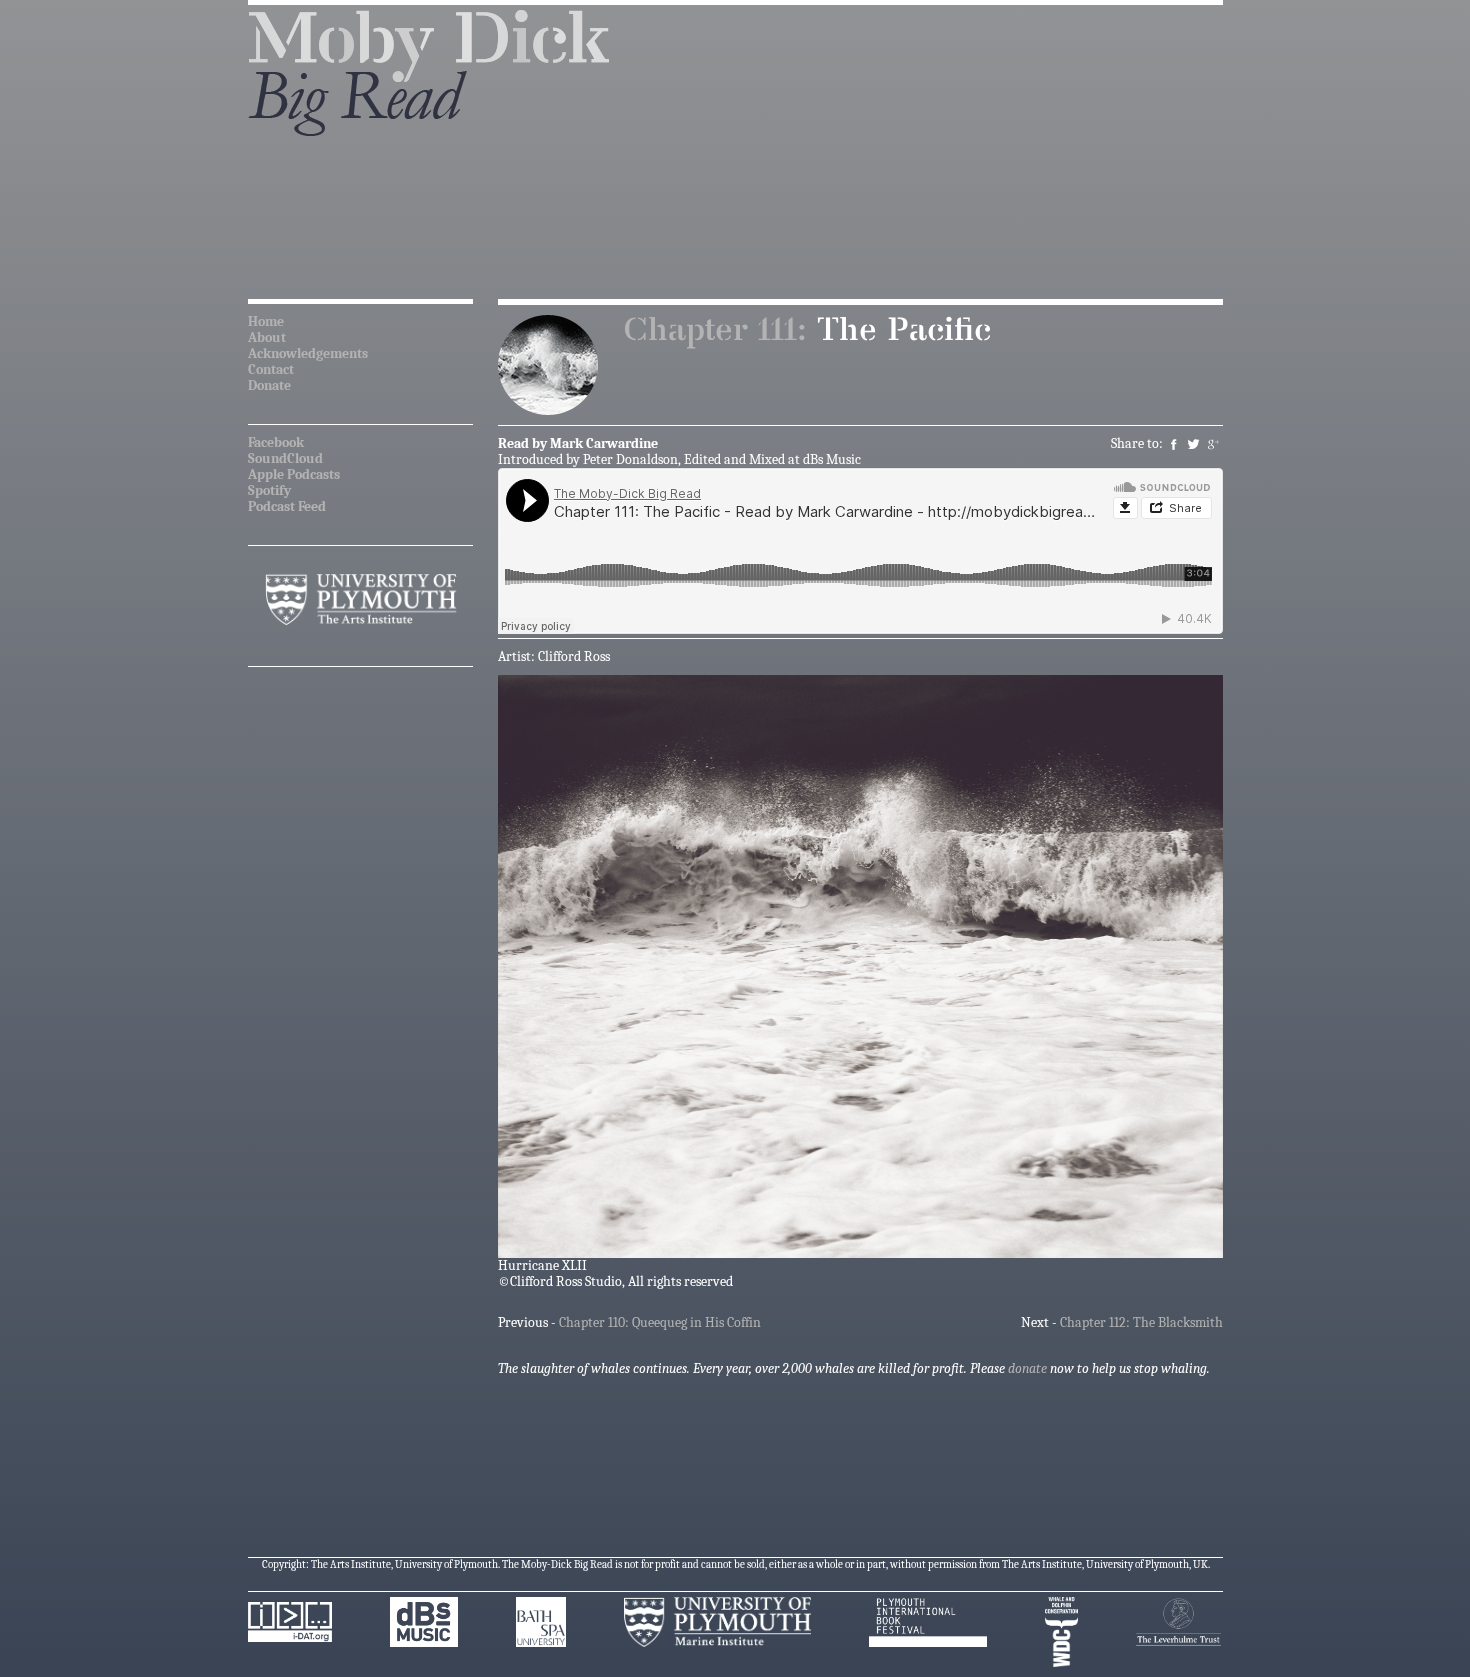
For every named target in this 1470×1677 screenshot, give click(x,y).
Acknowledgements (308, 353)
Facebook (276, 442)
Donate (269, 385)
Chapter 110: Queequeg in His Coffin (660, 1322)
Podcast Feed (287, 506)
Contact (271, 369)
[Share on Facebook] (1174, 443)
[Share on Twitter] (1194, 443)
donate (1027, 1368)
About (267, 337)
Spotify (269, 490)
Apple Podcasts (294, 474)
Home (266, 321)
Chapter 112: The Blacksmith (1141, 1322)
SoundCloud (285, 458)
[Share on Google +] (1214, 443)
